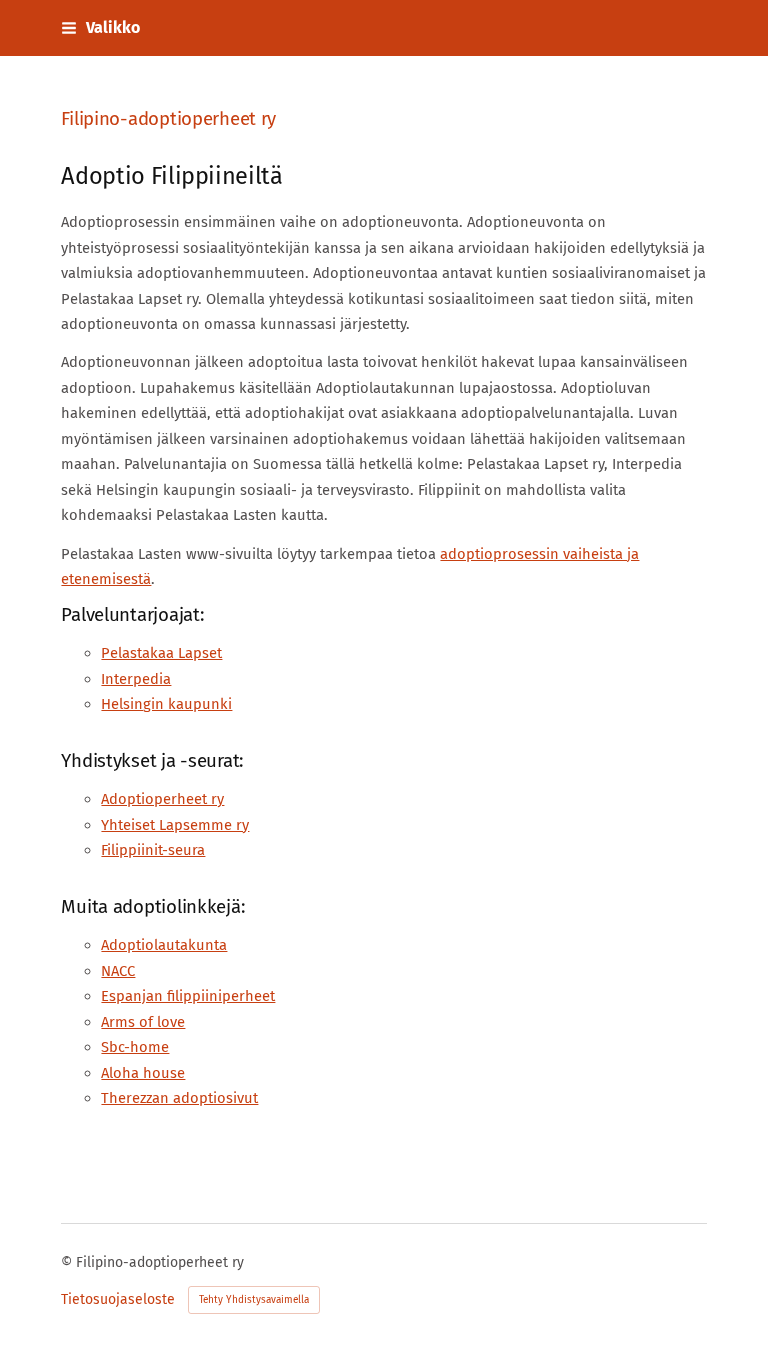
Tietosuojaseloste (118, 1300)
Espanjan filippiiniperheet (188, 996)
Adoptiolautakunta (164, 945)
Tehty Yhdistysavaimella (254, 1300)
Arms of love (143, 1022)
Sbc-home (135, 1047)
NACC (118, 971)
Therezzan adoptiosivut (179, 1098)
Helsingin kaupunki (166, 704)
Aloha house (143, 1073)
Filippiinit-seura (153, 850)
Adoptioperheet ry (162, 799)
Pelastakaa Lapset (161, 653)
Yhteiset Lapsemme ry (175, 825)
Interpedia (136, 679)
